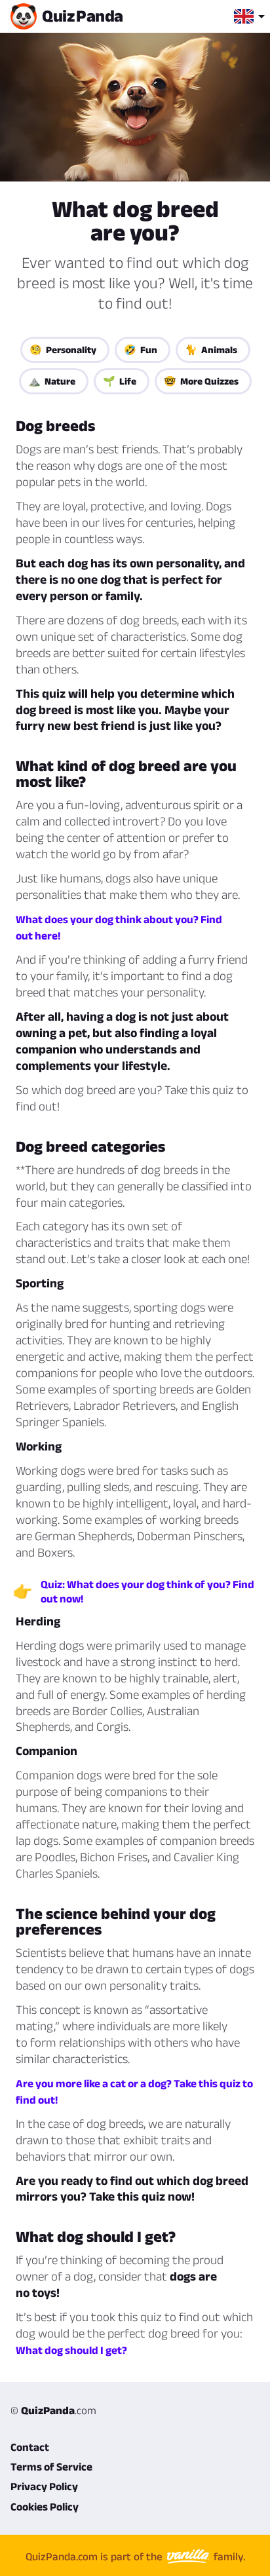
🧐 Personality (63, 350)
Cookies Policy (45, 2507)
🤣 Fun (141, 350)
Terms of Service (51, 2467)
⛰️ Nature (52, 381)
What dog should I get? (71, 2350)
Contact (30, 2447)
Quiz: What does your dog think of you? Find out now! (147, 1591)
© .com (53, 2410)
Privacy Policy (44, 2486)
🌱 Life (120, 381)
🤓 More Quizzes (201, 381)
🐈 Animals (211, 350)
